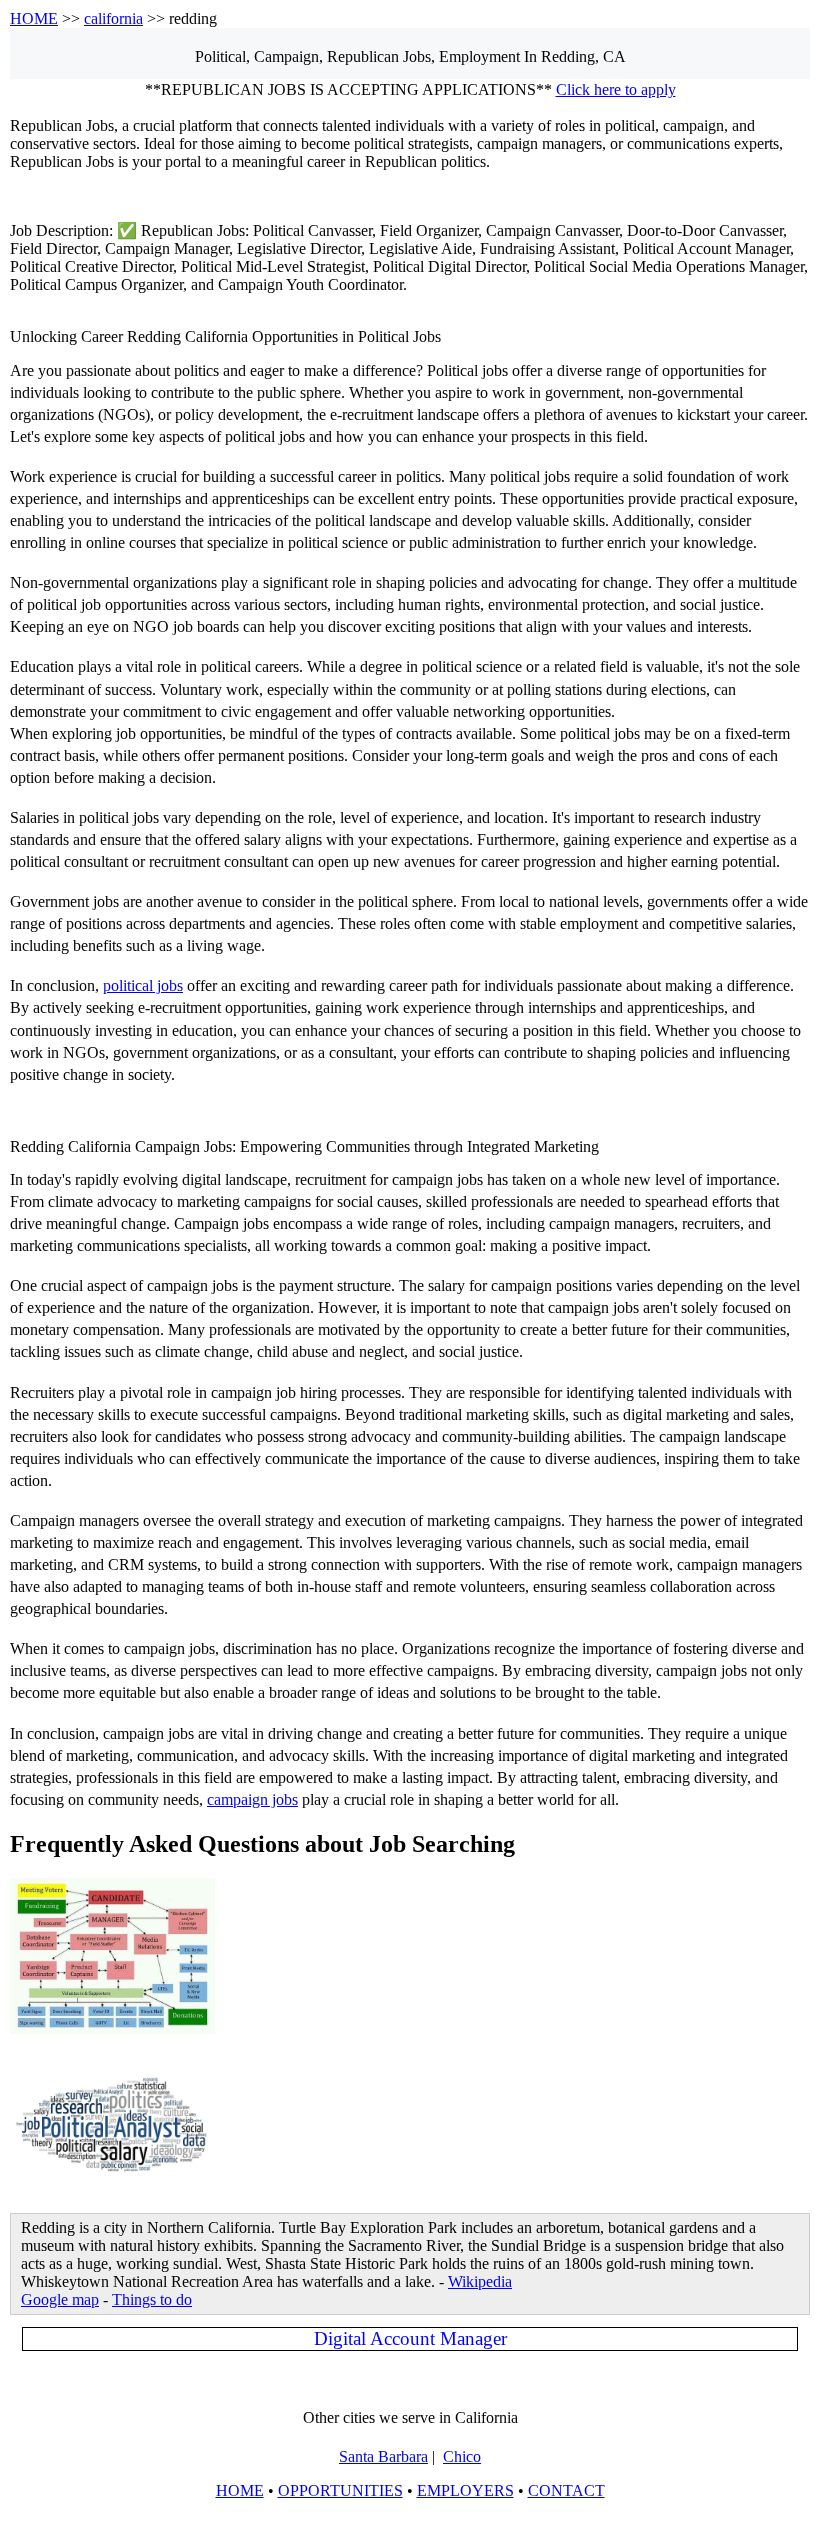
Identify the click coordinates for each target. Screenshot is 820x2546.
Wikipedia (480, 2281)
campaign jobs (252, 1799)
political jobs (143, 985)
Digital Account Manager (410, 2338)
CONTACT (566, 2490)
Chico (462, 2456)
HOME (34, 18)
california (113, 18)
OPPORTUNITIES (340, 2490)
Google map (60, 2299)
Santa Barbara (383, 2456)
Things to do (152, 2299)
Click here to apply (616, 89)
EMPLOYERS (465, 2490)
